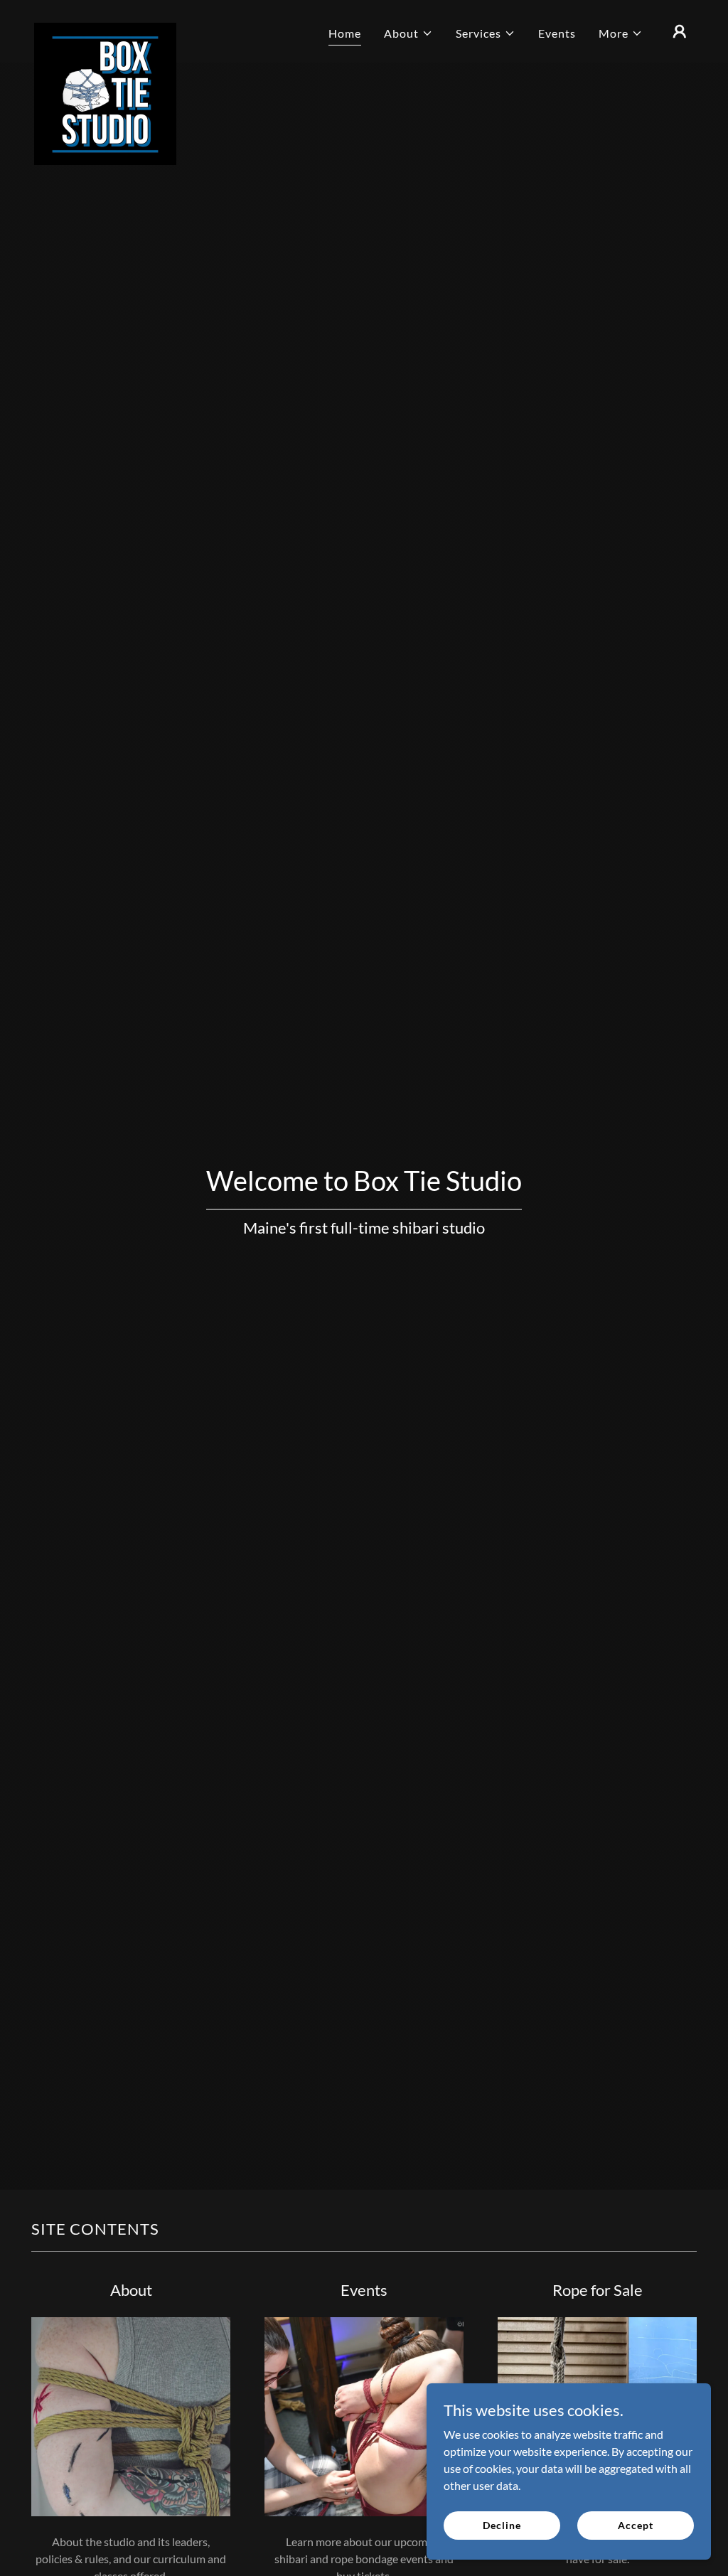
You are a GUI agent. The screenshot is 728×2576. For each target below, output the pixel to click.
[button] (408, 33)
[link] (105, 28)
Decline (502, 2525)
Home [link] (345, 33)
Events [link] (557, 33)
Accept (635, 2525)
